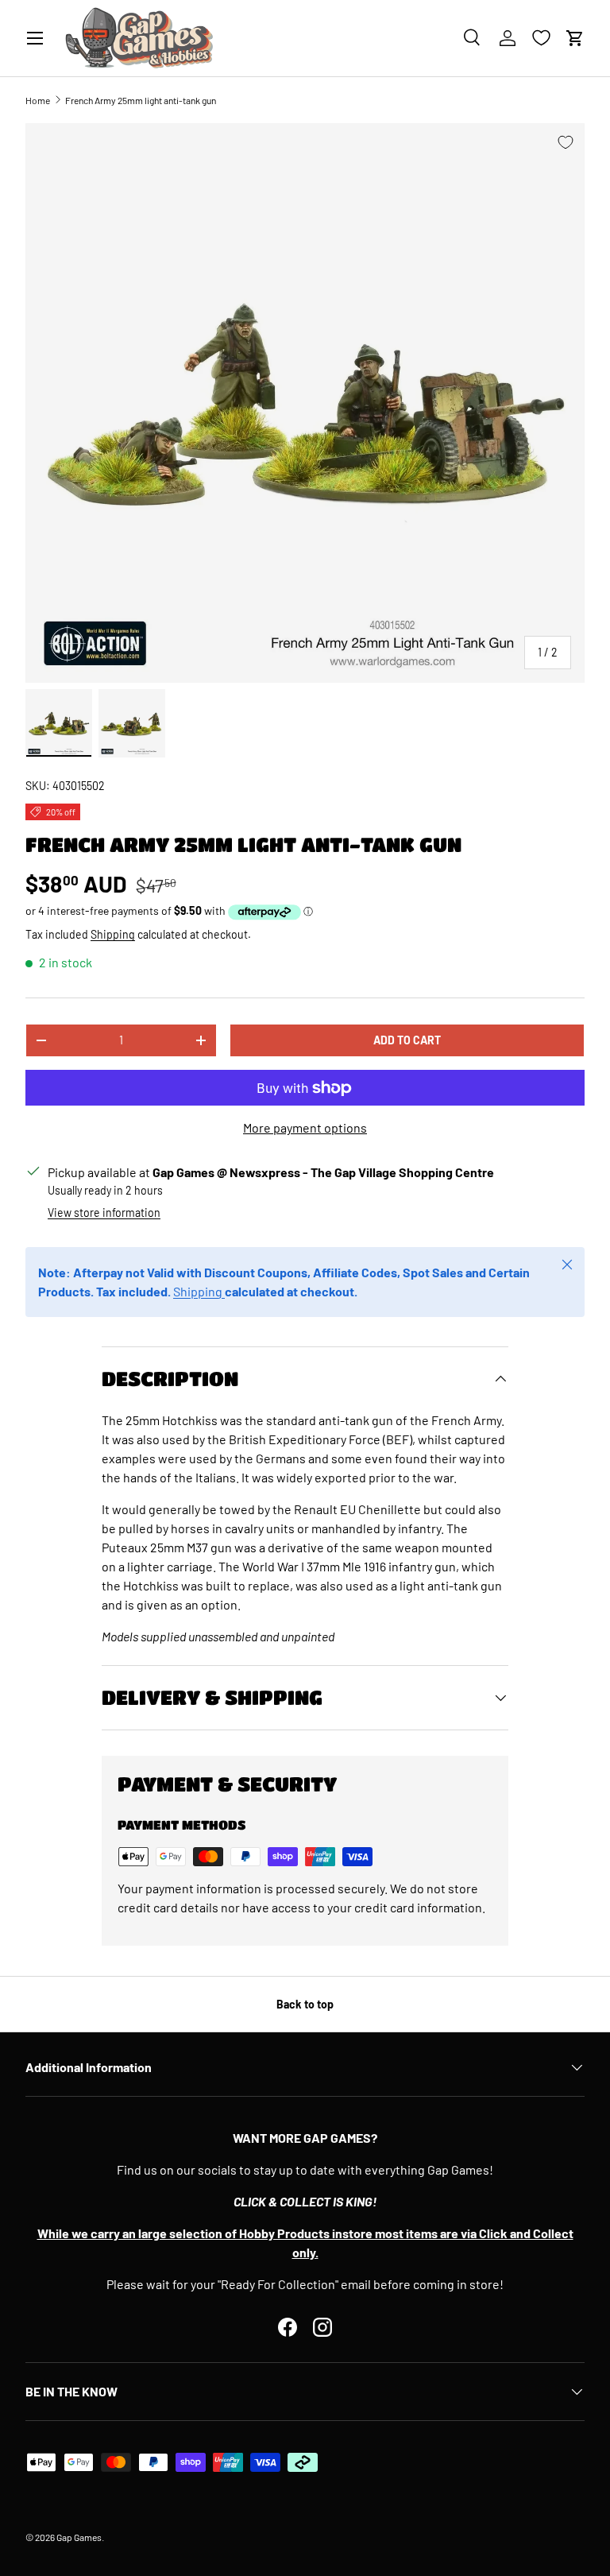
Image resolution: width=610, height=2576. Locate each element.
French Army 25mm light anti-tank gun (141, 100)
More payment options (305, 1127)
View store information (104, 1212)
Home (38, 100)
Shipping (113, 934)
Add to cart (407, 1040)
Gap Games (79, 2537)
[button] (575, 38)
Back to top (305, 2004)
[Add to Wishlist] (566, 142)
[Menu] (35, 38)
